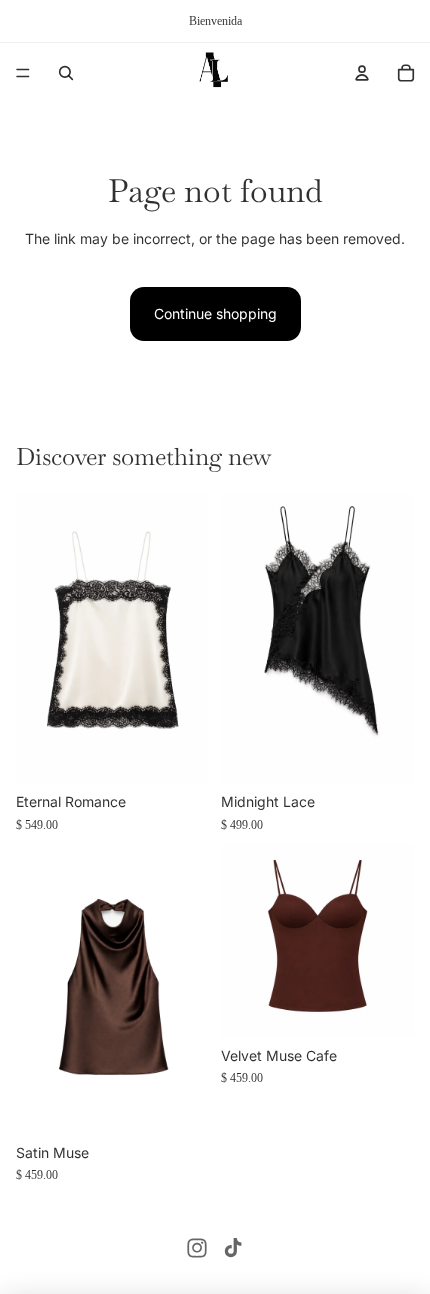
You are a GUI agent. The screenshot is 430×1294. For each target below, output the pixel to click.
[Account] (362, 73)
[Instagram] (197, 1248)
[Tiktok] (233, 1248)
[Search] (66, 73)
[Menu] (23, 73)
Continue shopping (215, 313)
